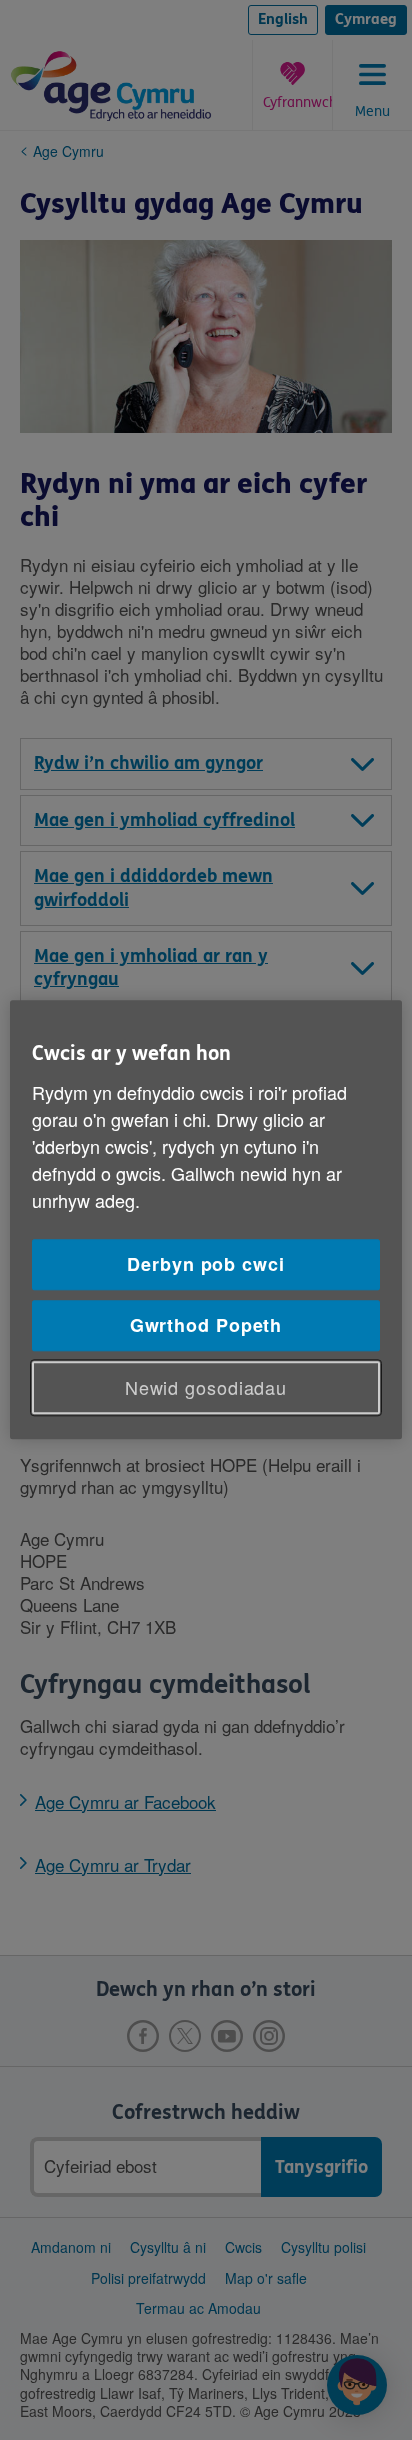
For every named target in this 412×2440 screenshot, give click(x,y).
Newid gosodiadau (206, 1387)
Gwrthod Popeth (206, 1325)
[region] (205, 1219)
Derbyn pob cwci (206, 1264)
